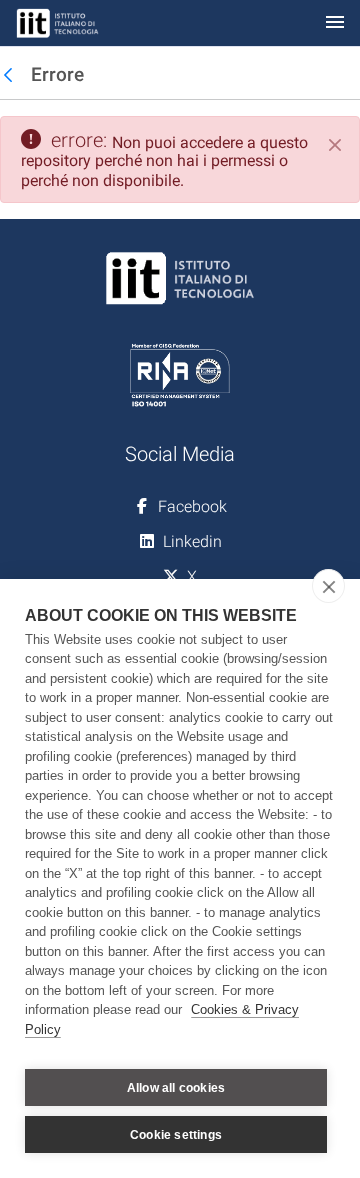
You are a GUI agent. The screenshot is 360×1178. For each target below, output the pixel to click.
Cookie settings (176, 1135)
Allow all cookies (176, 1088)
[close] (328, 586)
